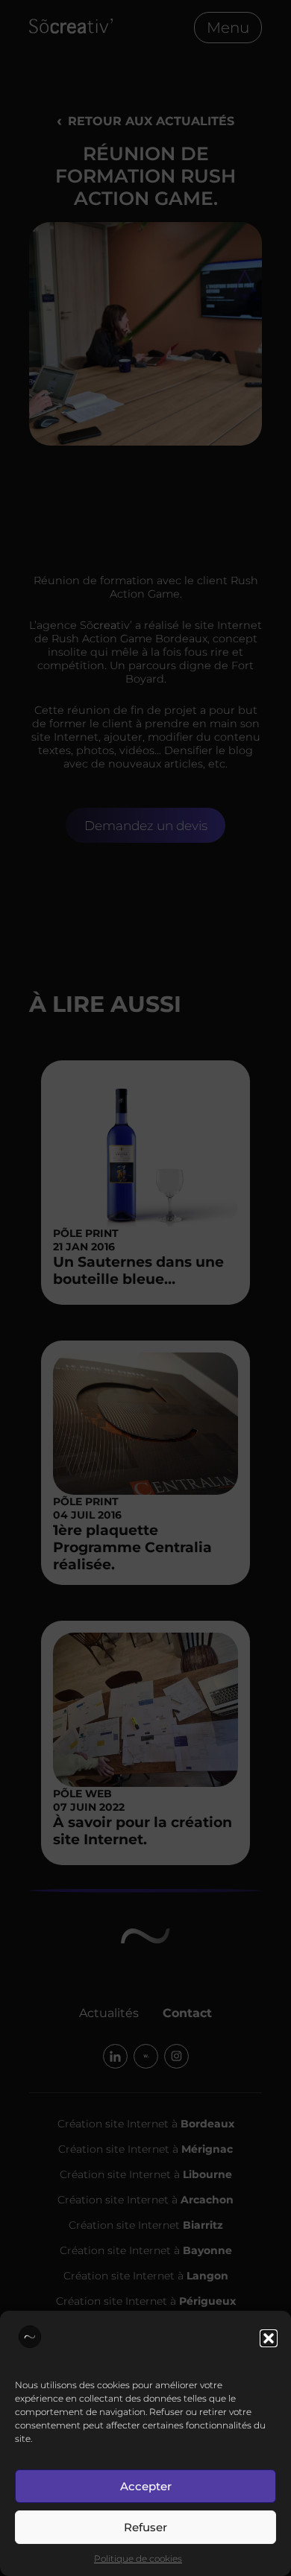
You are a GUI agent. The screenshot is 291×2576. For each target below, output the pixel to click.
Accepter (146, 2486)
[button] (269, 2338)
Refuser (145, 2527)
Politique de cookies (138, 2558)
